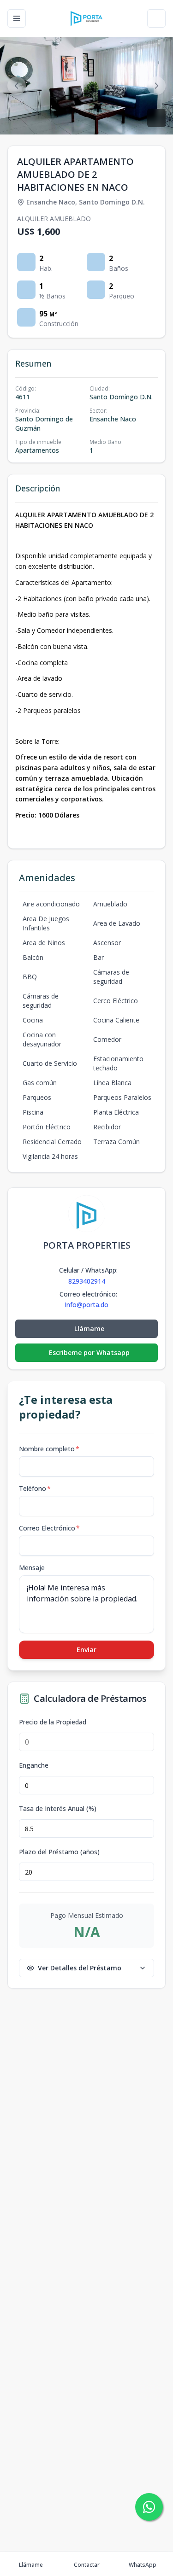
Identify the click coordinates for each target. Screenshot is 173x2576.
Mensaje (32, 1568)
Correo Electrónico (49, 1528)
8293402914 (87, 1281)
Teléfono (35, 1488)
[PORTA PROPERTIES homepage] (87, 18)
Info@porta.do (86, 1305)
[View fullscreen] (156, 118)
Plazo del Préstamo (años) (59, 1852)
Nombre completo (49, 1449)
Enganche (34, 1765)
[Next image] (156, 86)
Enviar (86, 1650)
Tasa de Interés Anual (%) (58, 1809)
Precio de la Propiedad (53, 1722)
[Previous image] (17, 86)
